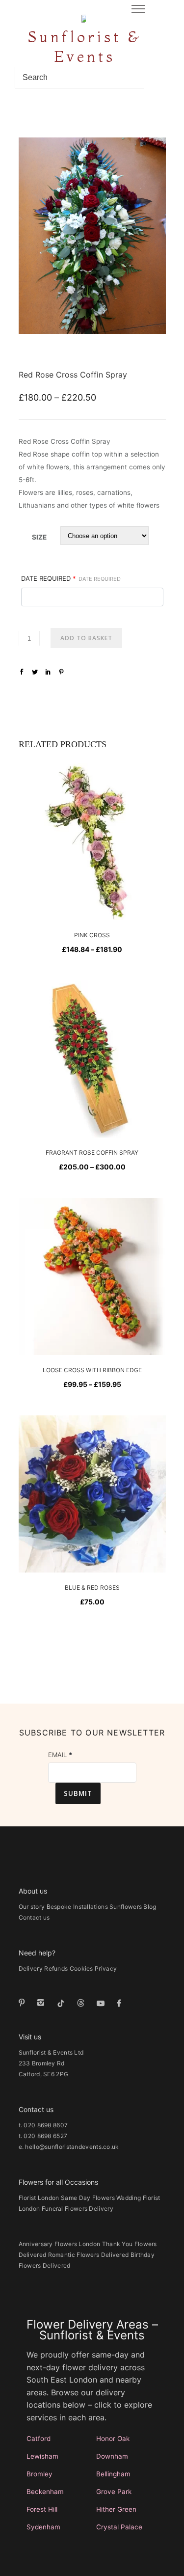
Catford (39, 2439)
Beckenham (45, 2492)
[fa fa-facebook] (119, 2003)
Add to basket (86, 638)
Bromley (39, 2474)
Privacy (106, 1968)
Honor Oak (113, 2439)
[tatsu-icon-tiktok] (63, 2003)
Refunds (56, 1968)
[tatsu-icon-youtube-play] (103, 2003)
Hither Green (116, 2509)
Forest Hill (42, 2509)
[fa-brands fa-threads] (83, 2003)
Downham (112, 2456)
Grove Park (114, 2492)
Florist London (39, 2198)
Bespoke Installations (77, 1907)
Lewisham (42, 2456)
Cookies (81, 1968)
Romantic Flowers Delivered (89, 2255)
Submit (78, 1793)
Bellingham (113, 2474)
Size (39, 537)
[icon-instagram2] (43, 2003)
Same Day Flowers (88, 2198)
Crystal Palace (119, 2527)
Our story (32, 1907)
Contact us (34, 1917)
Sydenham (43, 2527)
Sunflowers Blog (133, 1907)
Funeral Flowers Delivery (78, 2209)
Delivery (31, 1968)
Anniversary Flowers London (60, 2244)
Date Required (71, 578)
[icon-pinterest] (24, 2003)
